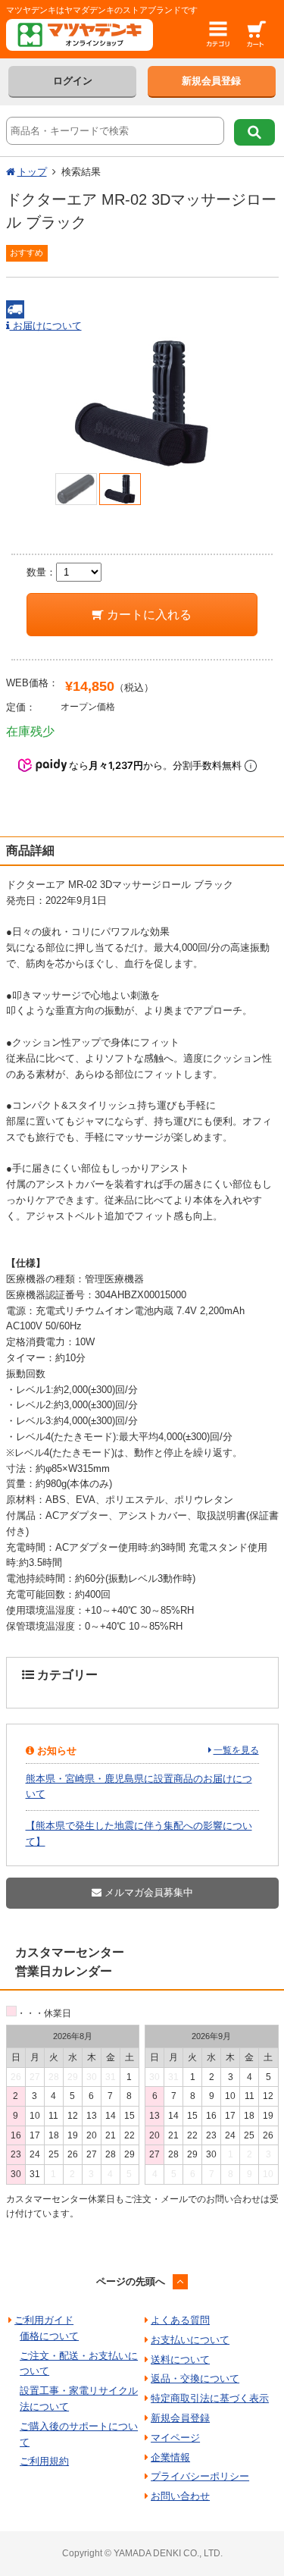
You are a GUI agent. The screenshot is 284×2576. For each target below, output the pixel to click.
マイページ (175, 2438)
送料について (180, 2360)
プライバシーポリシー (200, 2476)
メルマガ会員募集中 (147, 1892)
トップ (32, 172)
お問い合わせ (180, 2496)
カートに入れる (148, 615)
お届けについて (46, 326)
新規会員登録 (211, 81)
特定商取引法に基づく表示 (210, 2398)
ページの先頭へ (131, 2281)
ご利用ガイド (44, 2320)
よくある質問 (180, 2320)
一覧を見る (236, 1750)
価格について (49, 2336)
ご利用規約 (44, 2461)
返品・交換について (195, 2378)
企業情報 (170, 2457)
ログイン (73, 81)
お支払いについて (190, 2340)
